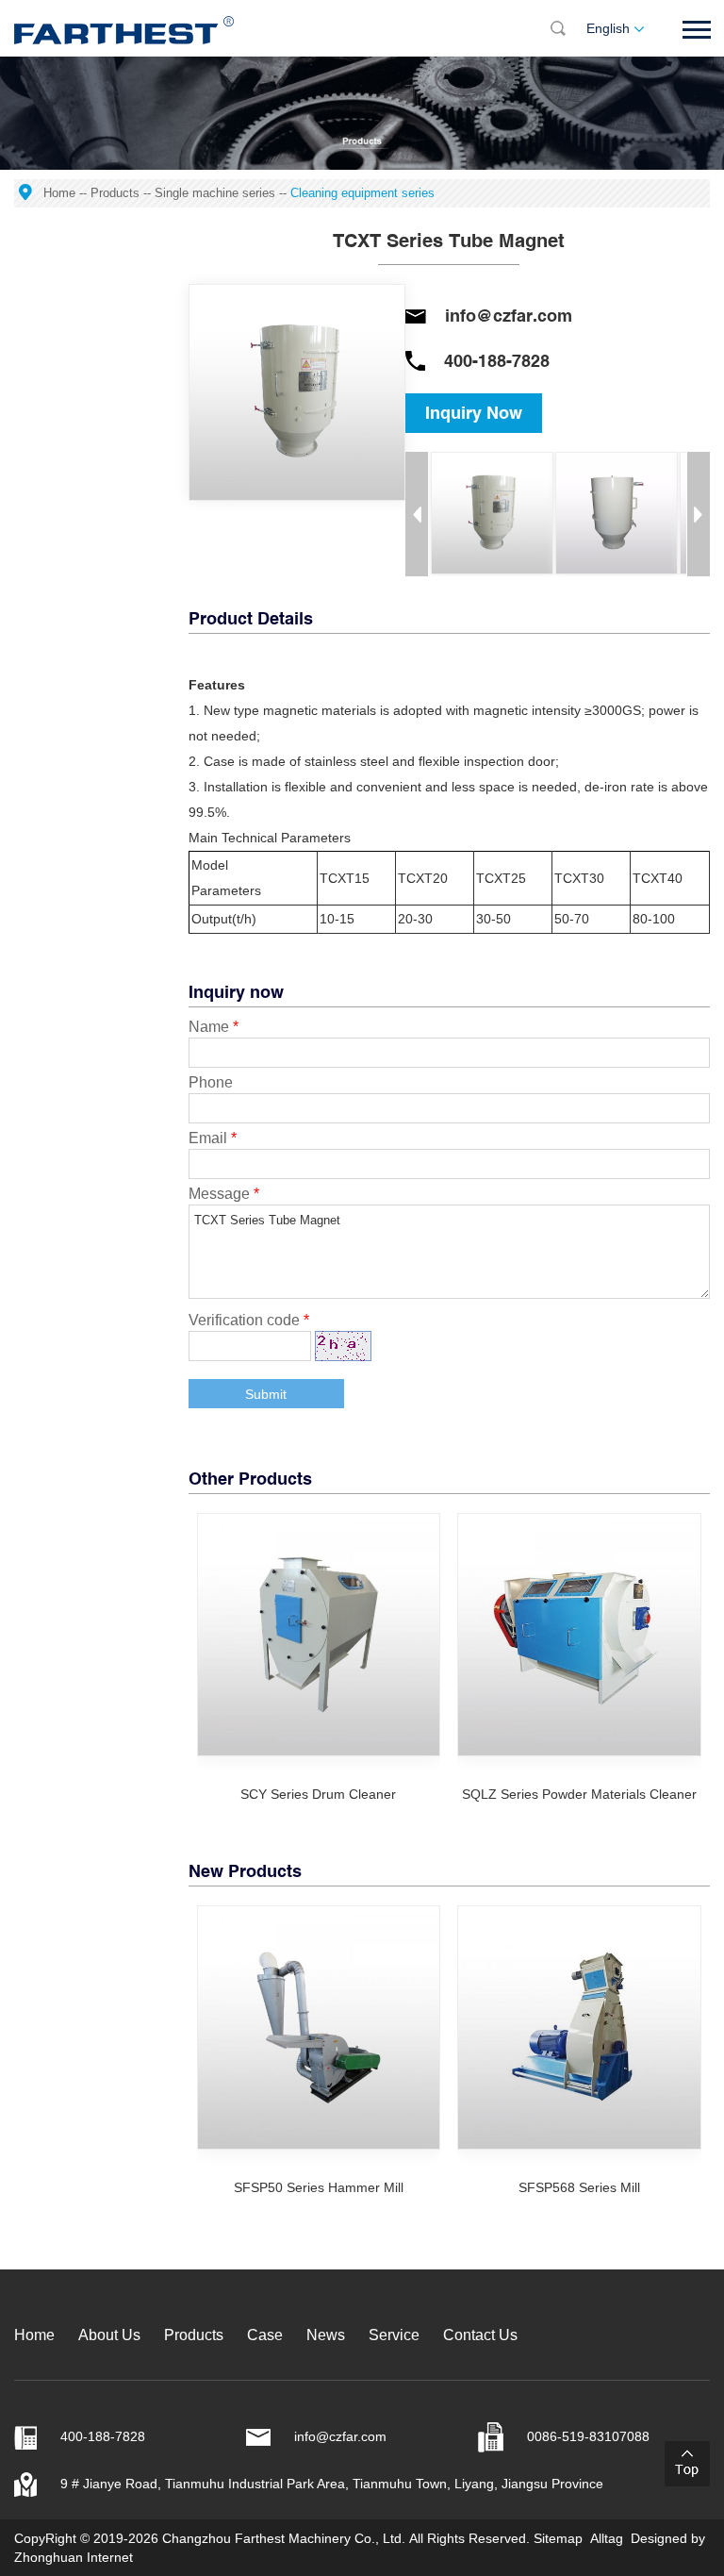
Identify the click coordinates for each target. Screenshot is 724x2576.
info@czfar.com (509, 316)
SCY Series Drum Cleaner (318, 1794)
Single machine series (215, 193)
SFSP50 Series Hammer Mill (319, 2187)
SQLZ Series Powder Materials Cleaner (579, 1794)
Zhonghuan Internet (74, 2557)
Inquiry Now (474, 413)
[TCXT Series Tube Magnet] (492, 513)
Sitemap (558, 2538)
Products (115, 193)
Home (59, 193)
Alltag (607, 2538)
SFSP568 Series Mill (579, 2187)
